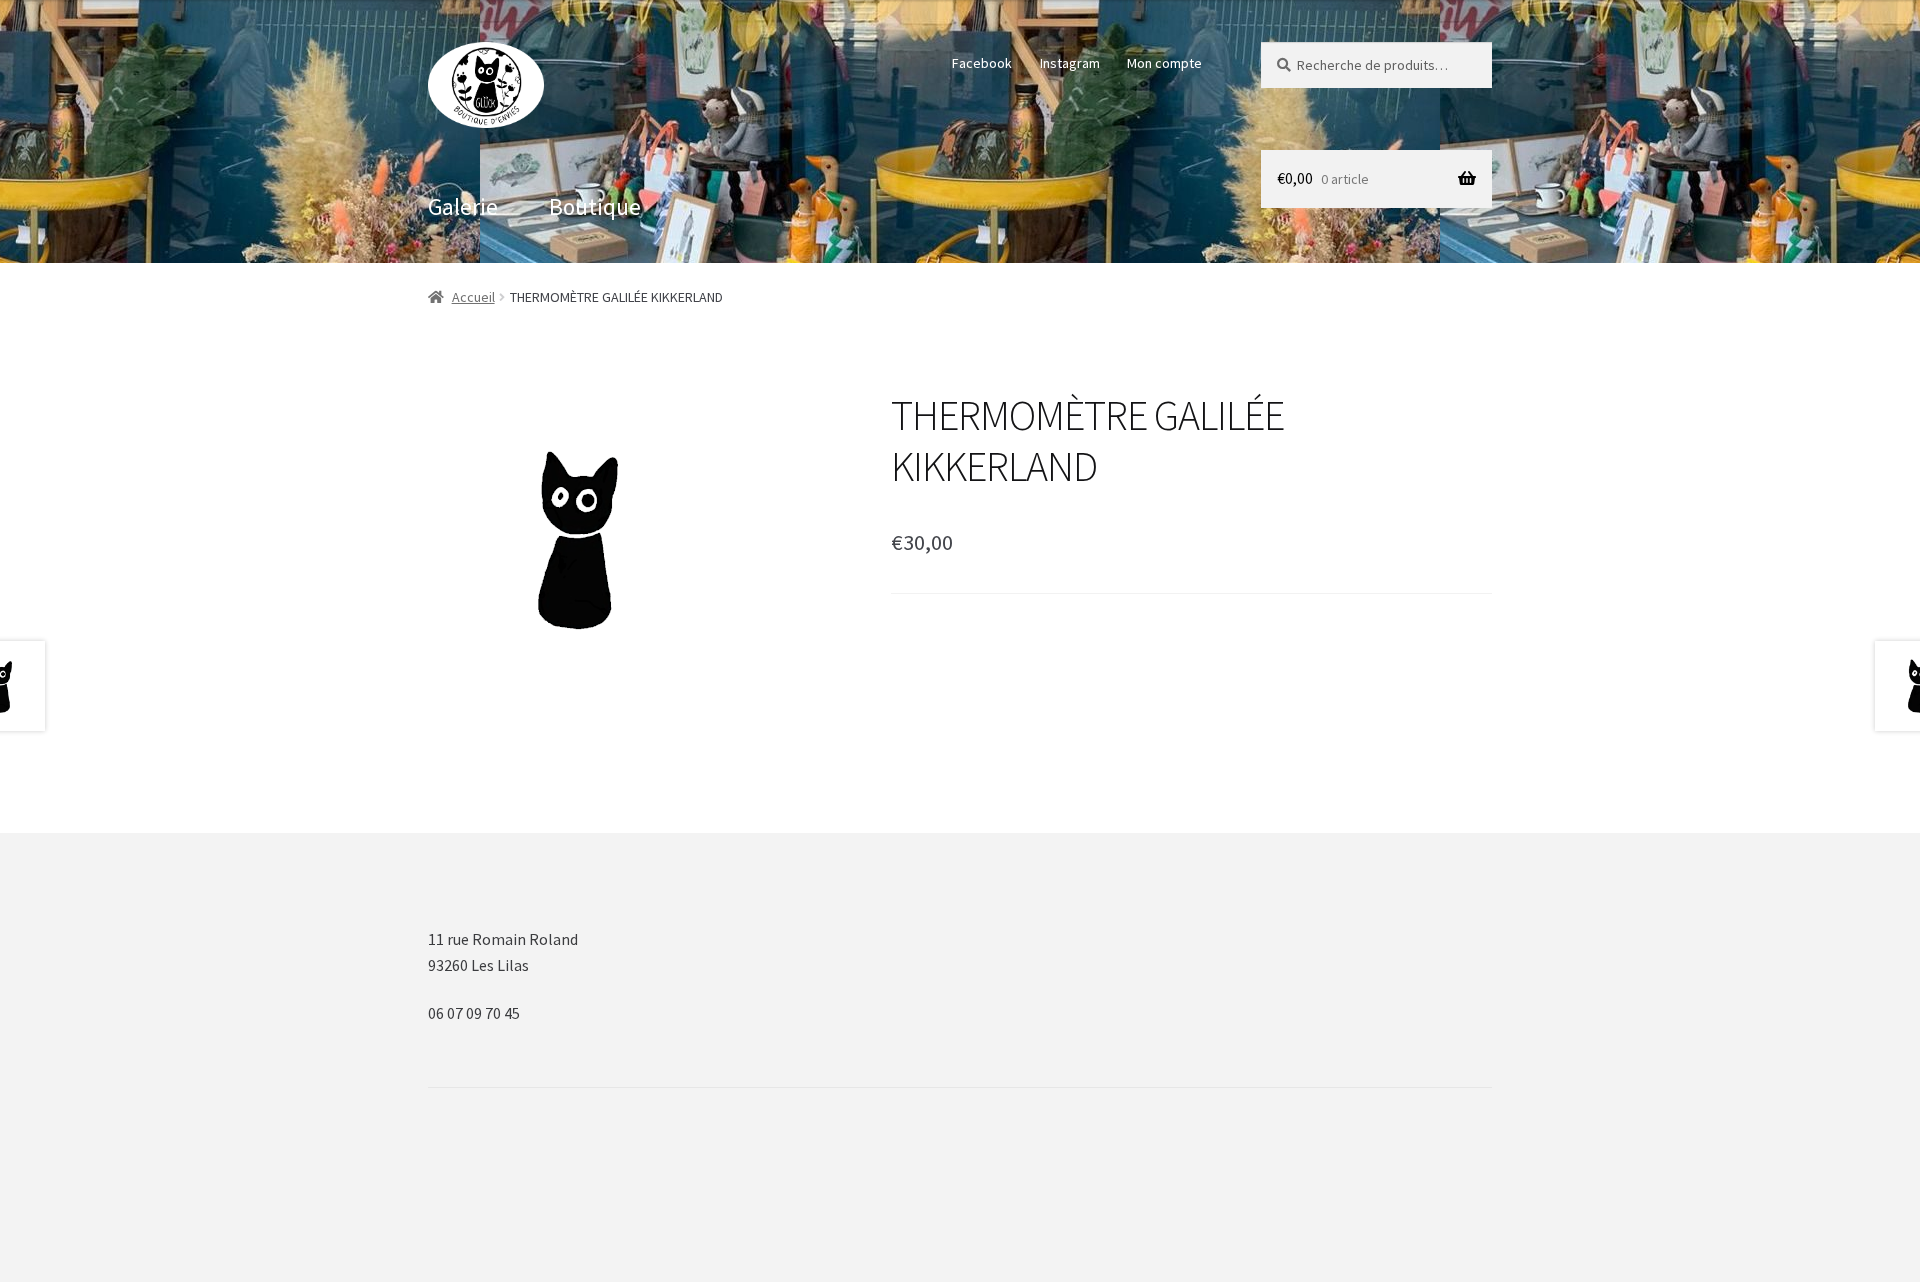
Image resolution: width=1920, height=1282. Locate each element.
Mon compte (1164, 63)
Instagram (1070, 63)
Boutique (595, 206)
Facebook (982, 63)
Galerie (463, 206)
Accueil (473, 297)
